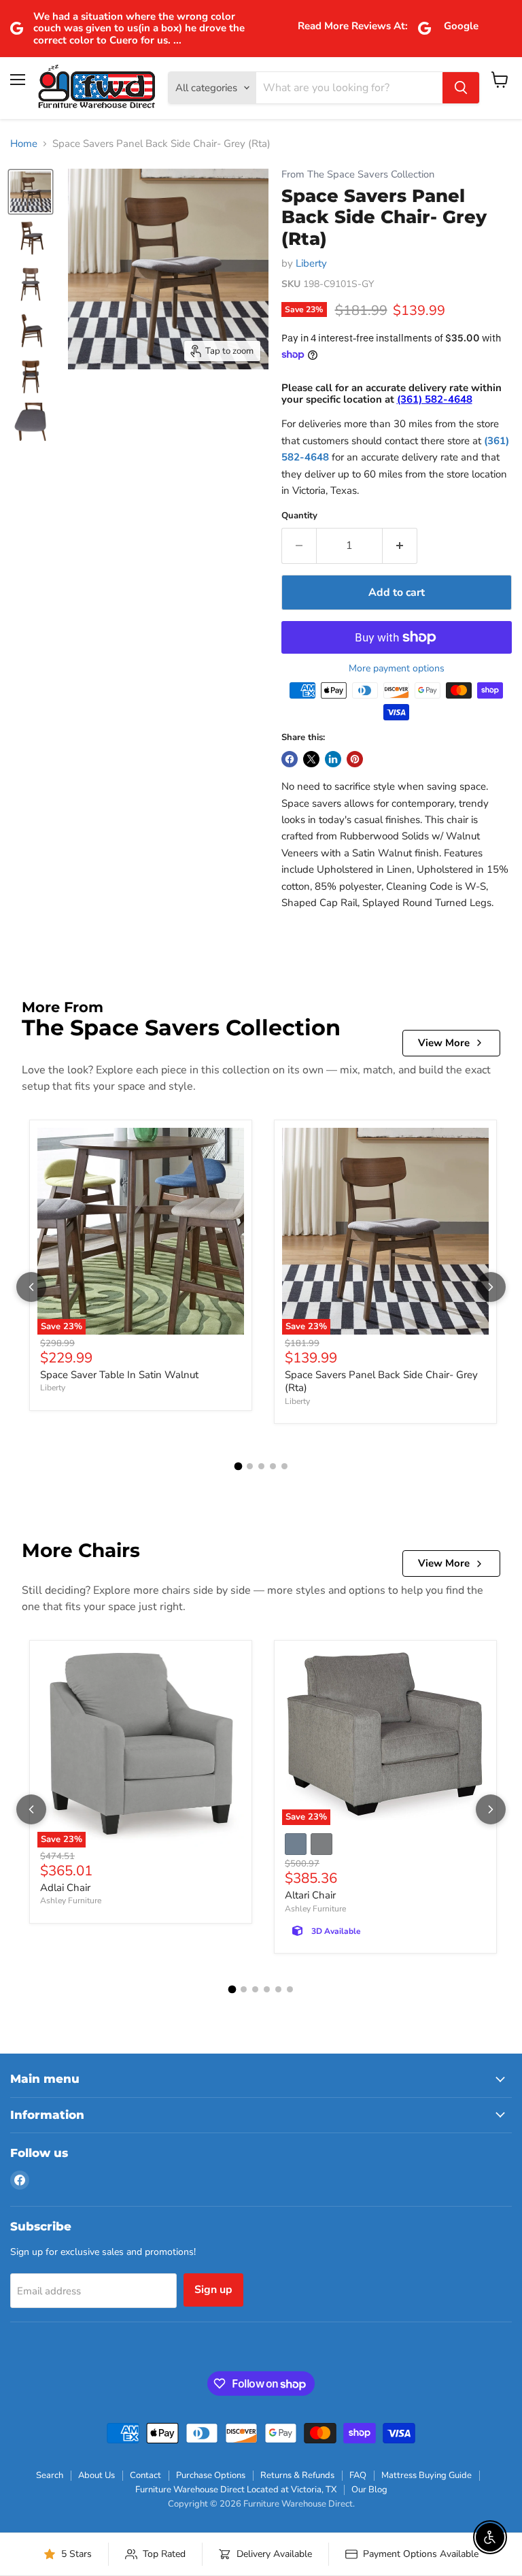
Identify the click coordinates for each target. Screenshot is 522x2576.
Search (50, 2475)
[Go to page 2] (250, 1466)
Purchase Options (211, 2475)
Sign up (213, 2290)
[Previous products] (31, 1287)
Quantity (299, 516)
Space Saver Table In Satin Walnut (119, 1375)
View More (444, 1043)
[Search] (461, 88)
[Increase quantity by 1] (400, 546)
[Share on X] (311, 759)
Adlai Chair (65, 1888)
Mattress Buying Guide (427, 2475)
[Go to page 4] (273, 1466)
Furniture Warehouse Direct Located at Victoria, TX (236, 2490)
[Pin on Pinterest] (355, 759)
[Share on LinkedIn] (333, 759)
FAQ (358, 2475)
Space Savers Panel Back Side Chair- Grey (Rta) (381, 1382)
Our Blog (369, 2490)
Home (24, 144)
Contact (145, 2475)
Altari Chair (310, 1895)
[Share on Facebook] (290, 759)
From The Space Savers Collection (358, 174)
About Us (97, 2475)
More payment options (397, 669)
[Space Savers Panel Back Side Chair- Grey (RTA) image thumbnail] (31, 192)
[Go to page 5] (284, 1466)
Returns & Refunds (297, 2475)
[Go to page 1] (238, 1466)
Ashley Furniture (71, 1901)
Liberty (311, 263)
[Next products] (491, 1287)
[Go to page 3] (261, 1466)
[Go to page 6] (290, 1989)
